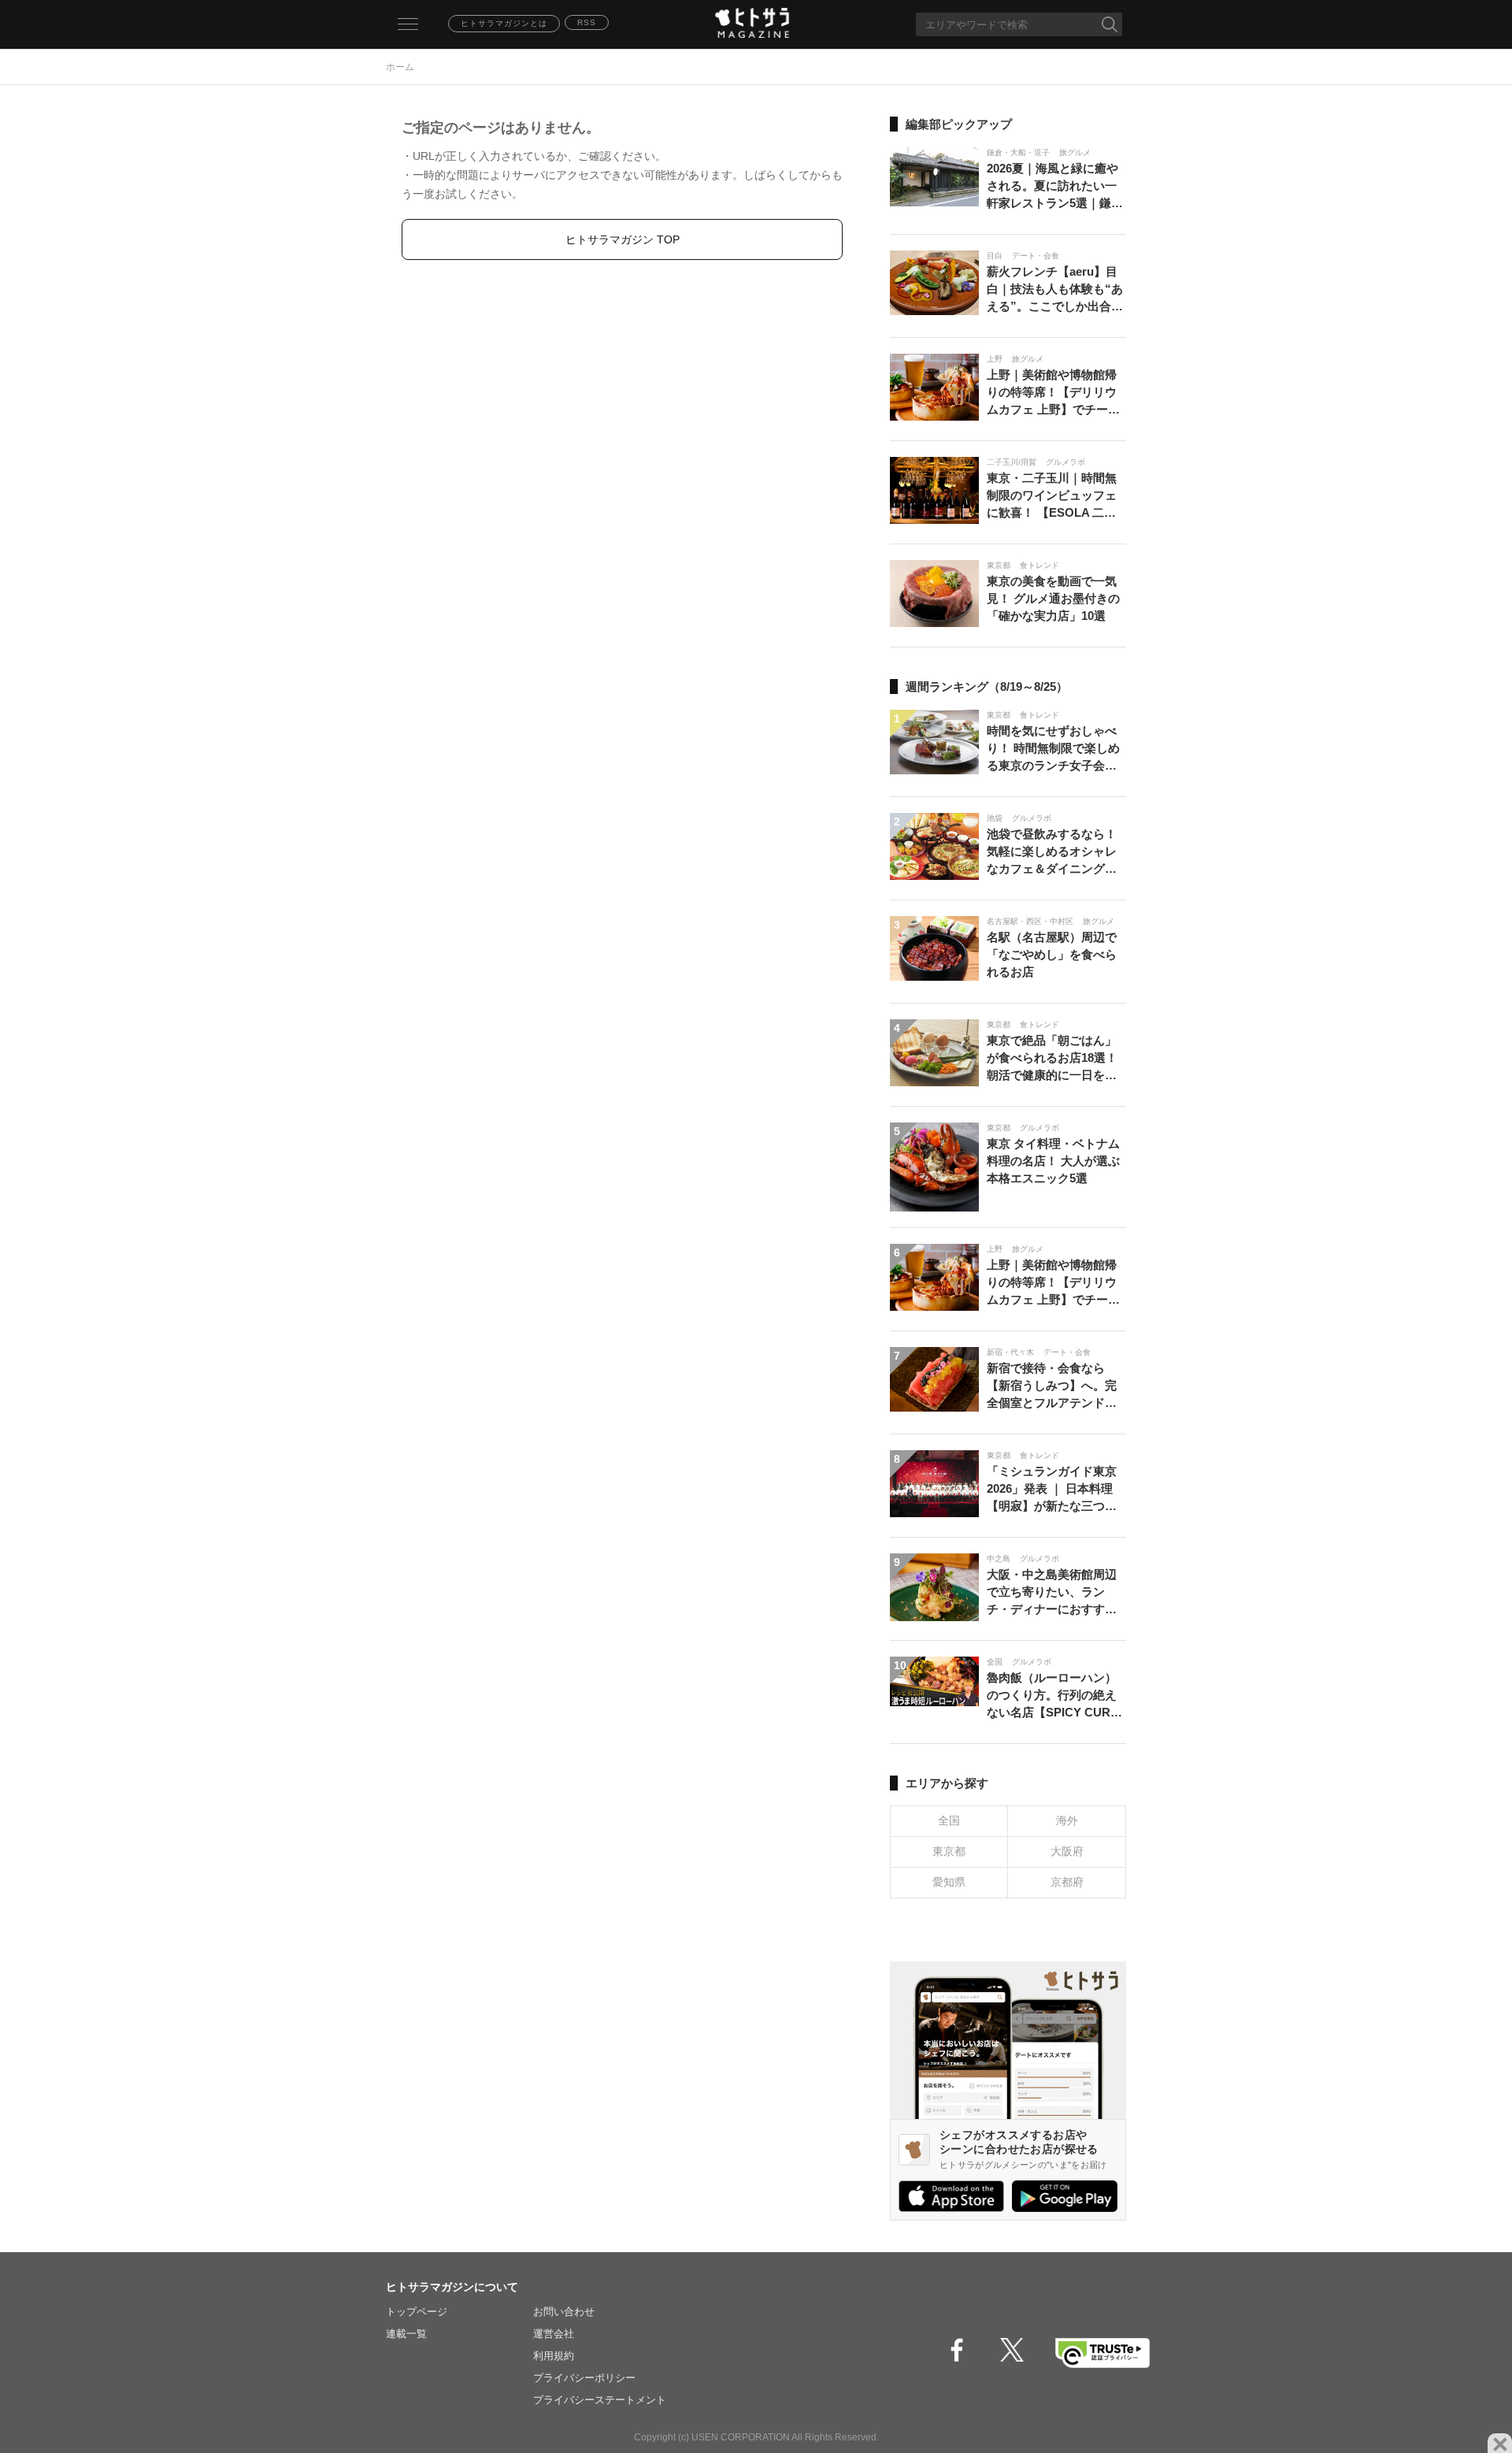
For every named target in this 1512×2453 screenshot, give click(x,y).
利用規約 (554, 2356)
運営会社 (554, 2334)
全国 (949, 1820)
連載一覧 (406, 2334)
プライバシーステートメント (600, 2400)
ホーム (400, 67)
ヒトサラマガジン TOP (623, 239)
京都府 (1067, 1882)
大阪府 (1067, 1851)
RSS (587, 22)
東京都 (949, 1851)
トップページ (417, 2312)
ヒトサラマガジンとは (504, 23)
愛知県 (949, 1882)
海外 (1067, 1820)
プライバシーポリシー (584, 2378)
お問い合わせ (564, 2312)
